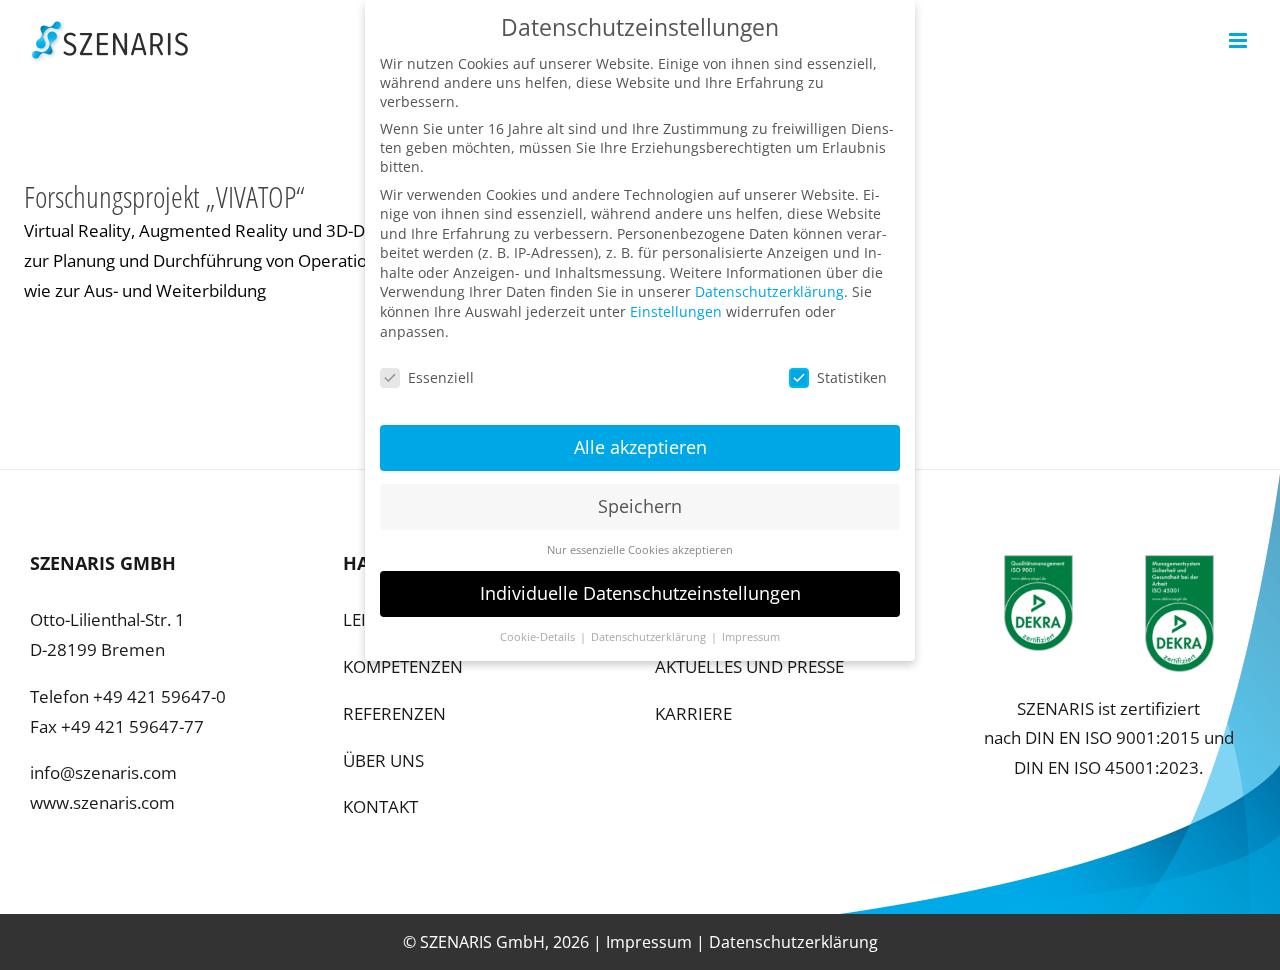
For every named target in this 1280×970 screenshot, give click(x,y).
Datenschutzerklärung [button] (650, 637)
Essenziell (441, 377)
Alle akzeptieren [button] (640, 447)
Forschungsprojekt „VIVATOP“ (164, 196)
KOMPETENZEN (403, 666)
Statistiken (852, 377)
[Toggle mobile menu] (1239, 40)
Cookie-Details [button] (539, 637)
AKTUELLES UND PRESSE (749, 666)
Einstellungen (676, 311)
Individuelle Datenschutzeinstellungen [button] (640, 593)
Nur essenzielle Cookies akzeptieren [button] (640, 550)
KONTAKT (380, 806)
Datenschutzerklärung (793, 942)
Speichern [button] (640, 506)
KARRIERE (693, 713)
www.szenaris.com (102, 802)
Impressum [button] (751, 637)
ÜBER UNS (383, 760)
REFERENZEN (394, 713)
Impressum (649, 942)
